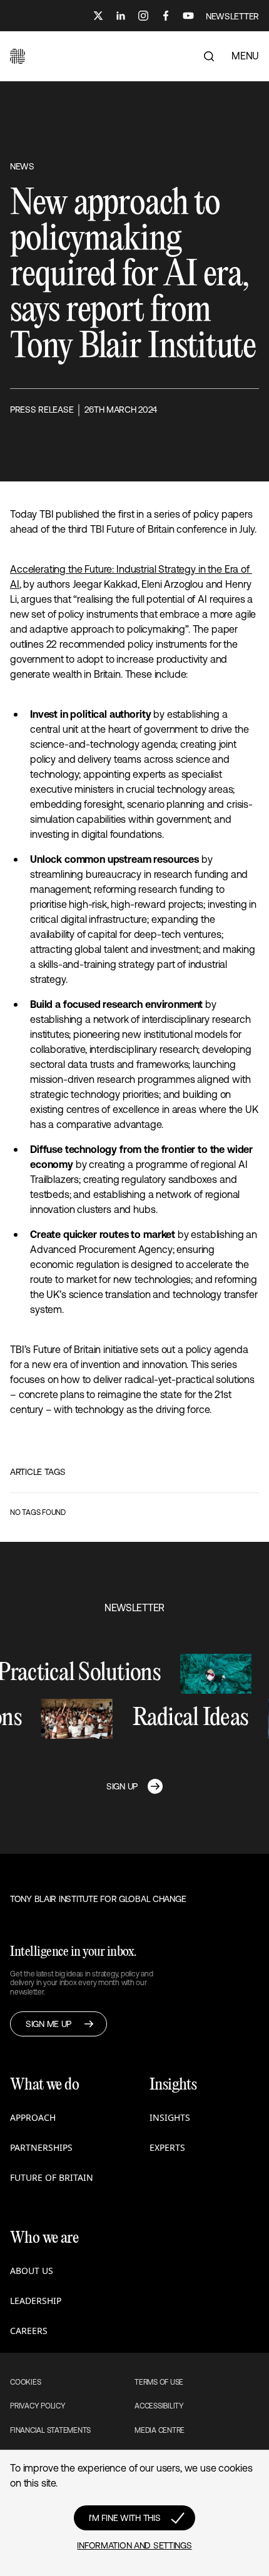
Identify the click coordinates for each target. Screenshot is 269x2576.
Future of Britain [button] (52, 2177)
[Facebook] (166, 16)
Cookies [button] (25, 2382)
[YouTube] (188, 16)
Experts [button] (167, 2147)
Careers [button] (29, 2331)
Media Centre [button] (160, 2430)
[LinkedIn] (121, 16)
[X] (98, 16)
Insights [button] (170, 2117)
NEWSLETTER (232, 16)
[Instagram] (143, 16)
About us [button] (32, 2271)
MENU (245, 56)
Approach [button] (33, 2117)
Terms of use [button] (159, 2382)
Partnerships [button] (41, 2147)
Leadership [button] (36, 2301)
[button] (18, 56)
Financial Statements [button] (50, 2430)
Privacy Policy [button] (38, 2406)
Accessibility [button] (159, 2406)
